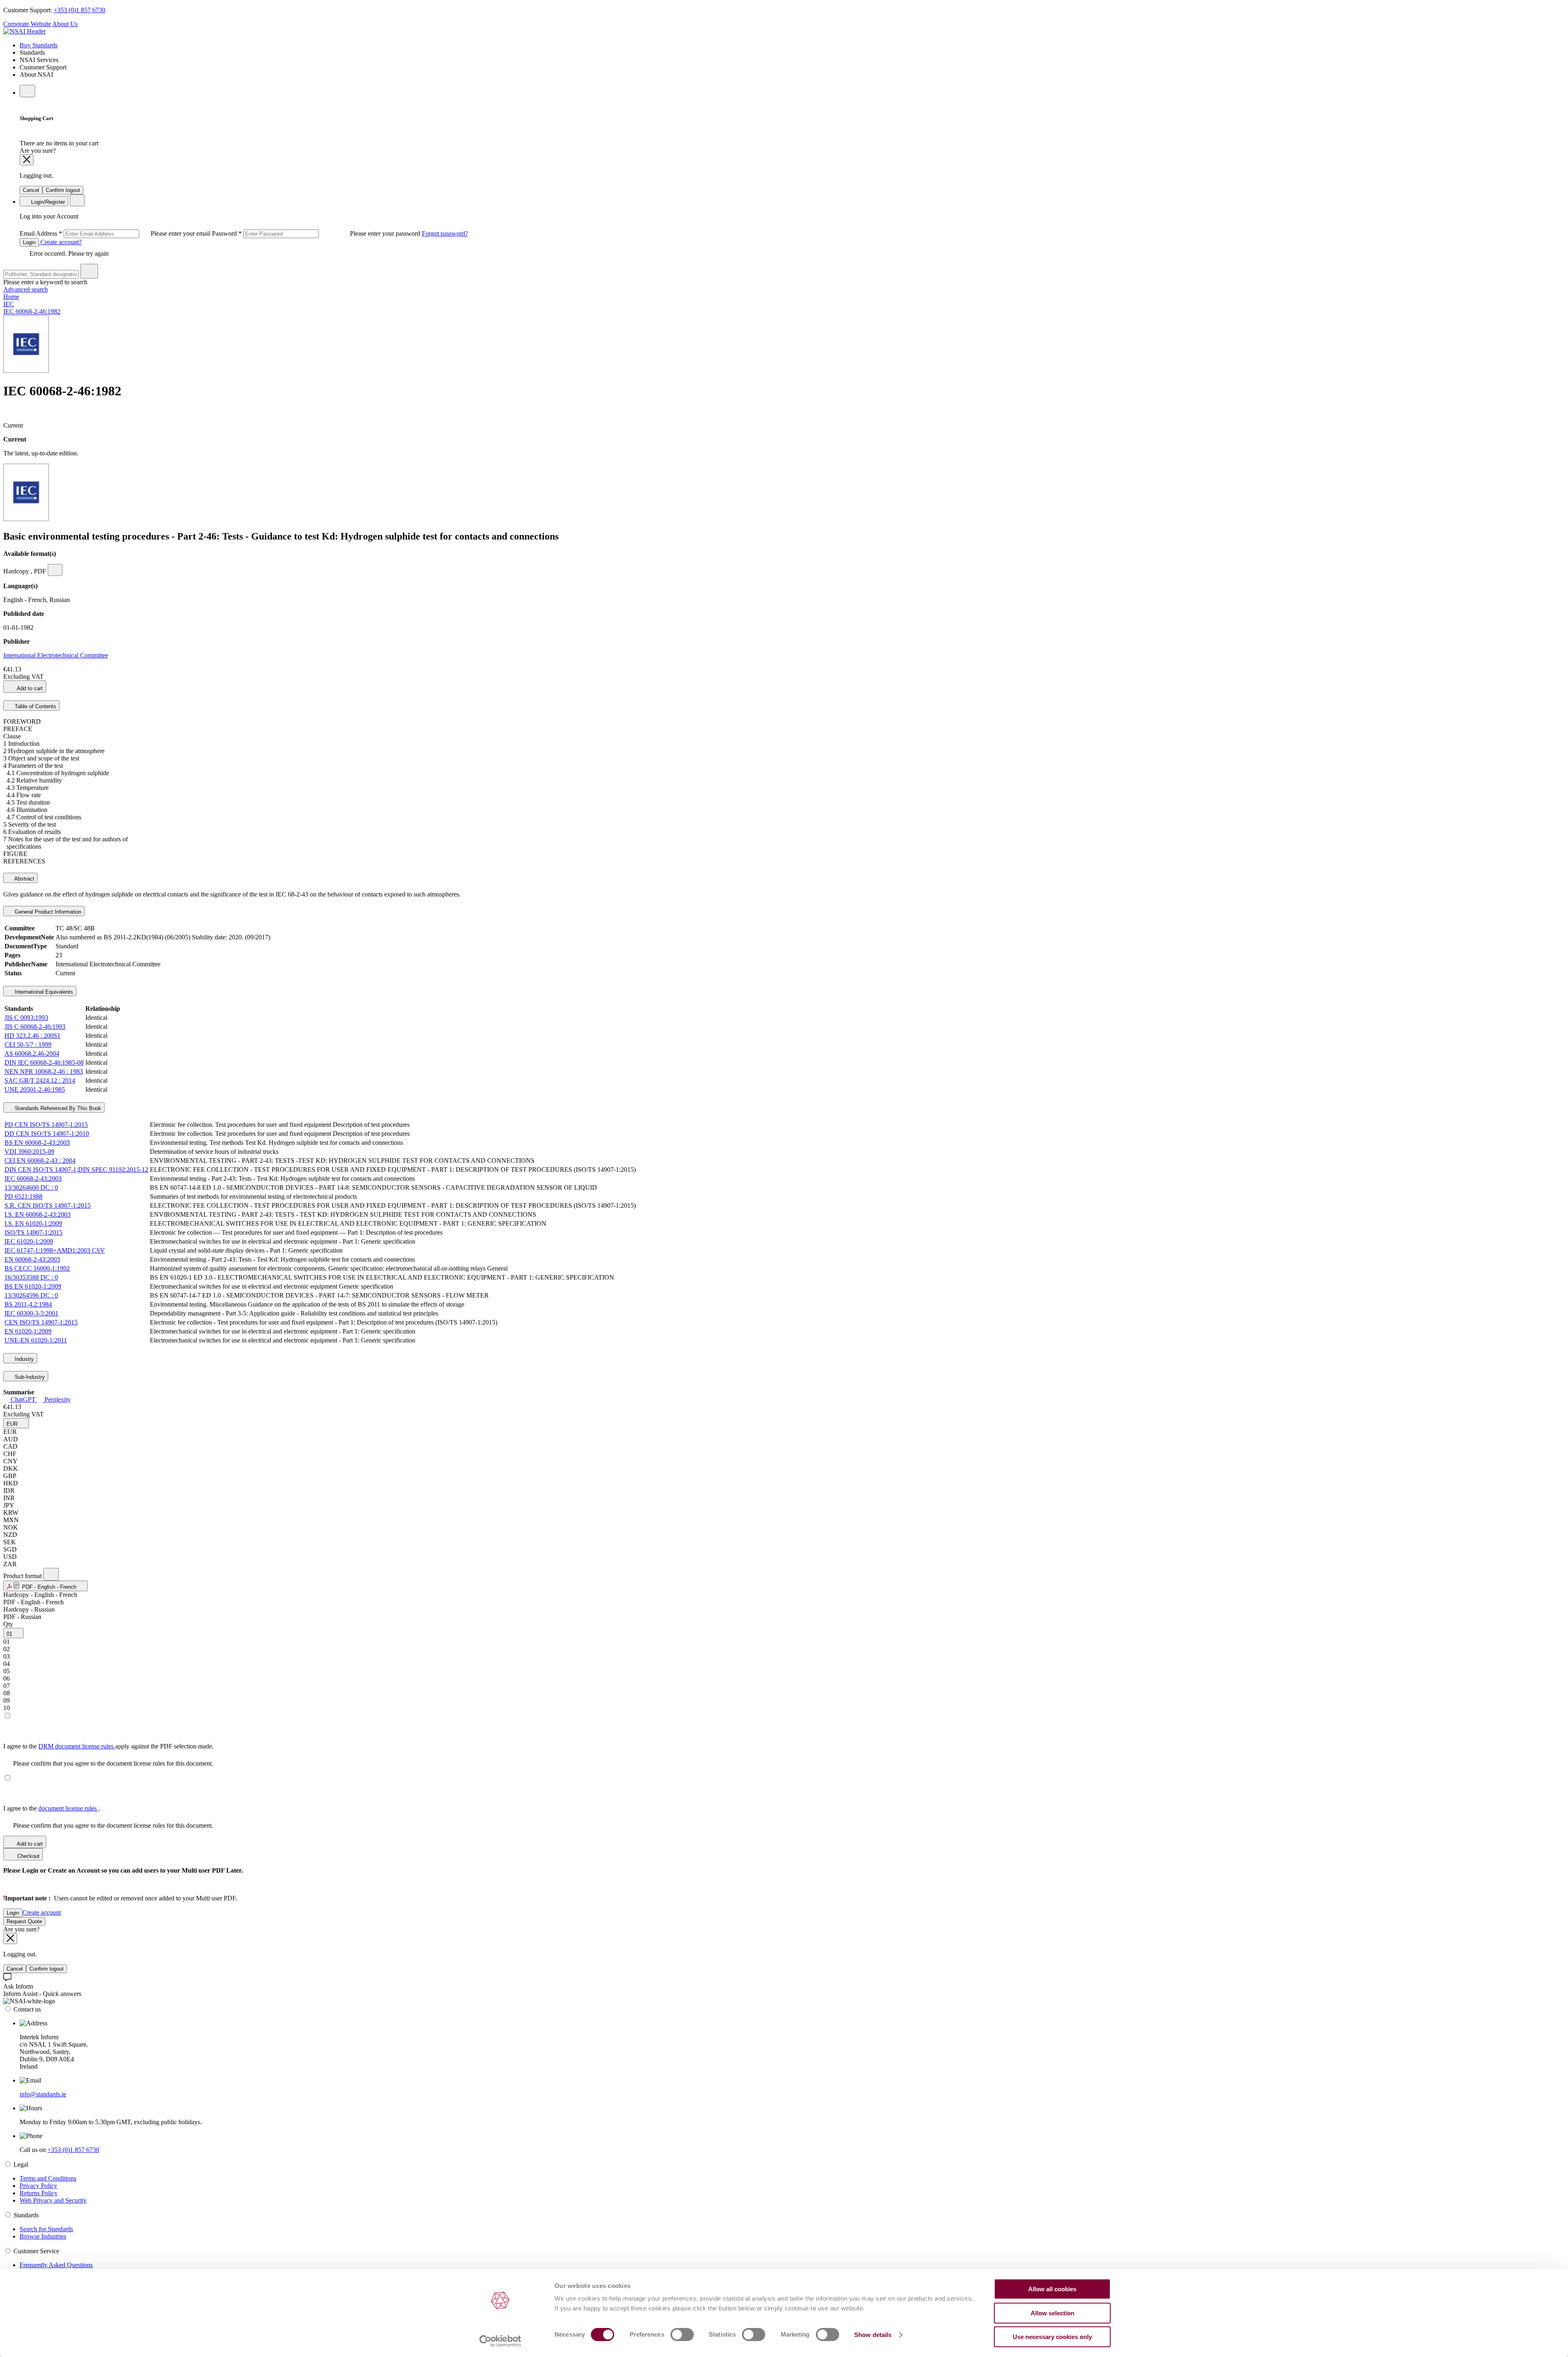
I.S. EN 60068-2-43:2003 (38, 1214)
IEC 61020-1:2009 (29, 1241)
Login (29, 242)
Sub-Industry (29, 1377)
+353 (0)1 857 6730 (79, 10)
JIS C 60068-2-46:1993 (35, 1027)
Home (11, 297)
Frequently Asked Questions (56, 2265)
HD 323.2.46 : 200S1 (32, 1036)
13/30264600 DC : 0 (31, 1187)
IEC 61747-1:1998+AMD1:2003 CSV (55, 1250)
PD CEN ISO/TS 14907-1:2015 (46, 1125)
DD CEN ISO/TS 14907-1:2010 (47, 1134)
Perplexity (57, 1399)
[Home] (24, 31)
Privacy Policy (38, 2186)
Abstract (24, 879)
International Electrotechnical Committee (56, 655)
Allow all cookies (1052, 2289)
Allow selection (1052, 2313)
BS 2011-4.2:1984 (28, 1304)
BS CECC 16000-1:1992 (37, 1268)
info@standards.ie (43, 2094)
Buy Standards (39, 45)
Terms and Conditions (48, 2178)
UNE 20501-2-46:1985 (35, 1089)
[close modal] (27, 160)
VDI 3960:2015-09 (29, 1152)
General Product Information (47, 912)
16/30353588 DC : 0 (31, 1277)
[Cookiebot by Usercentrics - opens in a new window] (500, 2341)
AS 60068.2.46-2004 (32, 1054)
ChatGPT (23, 1399)
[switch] (682, 2335)
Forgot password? (445, 233)
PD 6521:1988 (23, 1196)
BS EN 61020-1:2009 (33, 1286)
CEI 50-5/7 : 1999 (28, 1045)
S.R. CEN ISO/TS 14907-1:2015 (48, 1205)
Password (317, 233)
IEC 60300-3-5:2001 (31, 1313)
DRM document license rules (77, 1746)
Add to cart (29, 688)
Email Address (116, 233)
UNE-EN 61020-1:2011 (36, 1340)
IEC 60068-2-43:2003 (33, 1178)
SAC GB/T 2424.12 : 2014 (40, 1080)
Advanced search (26, 289)
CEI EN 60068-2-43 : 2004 (40, 1161)
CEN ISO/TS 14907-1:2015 (41, 1322)
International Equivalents (43, 992)
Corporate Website (27, 24)
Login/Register (47, 202)
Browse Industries (43, 2236)
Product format (23, 1576)
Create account (42, 1912)
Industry (23, 1359)
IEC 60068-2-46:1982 (32, 311)
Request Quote (24, 1921)
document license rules (68, 1808)
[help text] (55, 570)
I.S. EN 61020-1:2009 (33, 1223)
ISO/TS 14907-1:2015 (33, 1232)
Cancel (31, 190)
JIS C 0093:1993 (26, 1018)
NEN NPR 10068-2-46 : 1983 (44, 1071)
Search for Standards (46, 2229)
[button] (16, 1423)
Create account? (60, 242)
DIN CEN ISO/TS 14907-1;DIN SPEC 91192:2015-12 (76, 1170)
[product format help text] (51, 1574)
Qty (8, 1624)
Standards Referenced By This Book (57, 1108)
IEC (9, 304)
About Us (65, 24)
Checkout (28, 1856)
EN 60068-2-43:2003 (32, 1259)
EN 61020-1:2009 (28, 1331)
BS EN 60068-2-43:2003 (37, 1143)
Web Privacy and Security (53, 2200)
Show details (873, 2335)
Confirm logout (63, 190)
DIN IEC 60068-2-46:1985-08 (44, 1063)
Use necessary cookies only (1052, 2337)
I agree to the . (52, 1808)
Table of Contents (35, 706)
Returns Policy (39, 2193)
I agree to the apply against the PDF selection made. (108, 1746)
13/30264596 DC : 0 (31, 1295)
